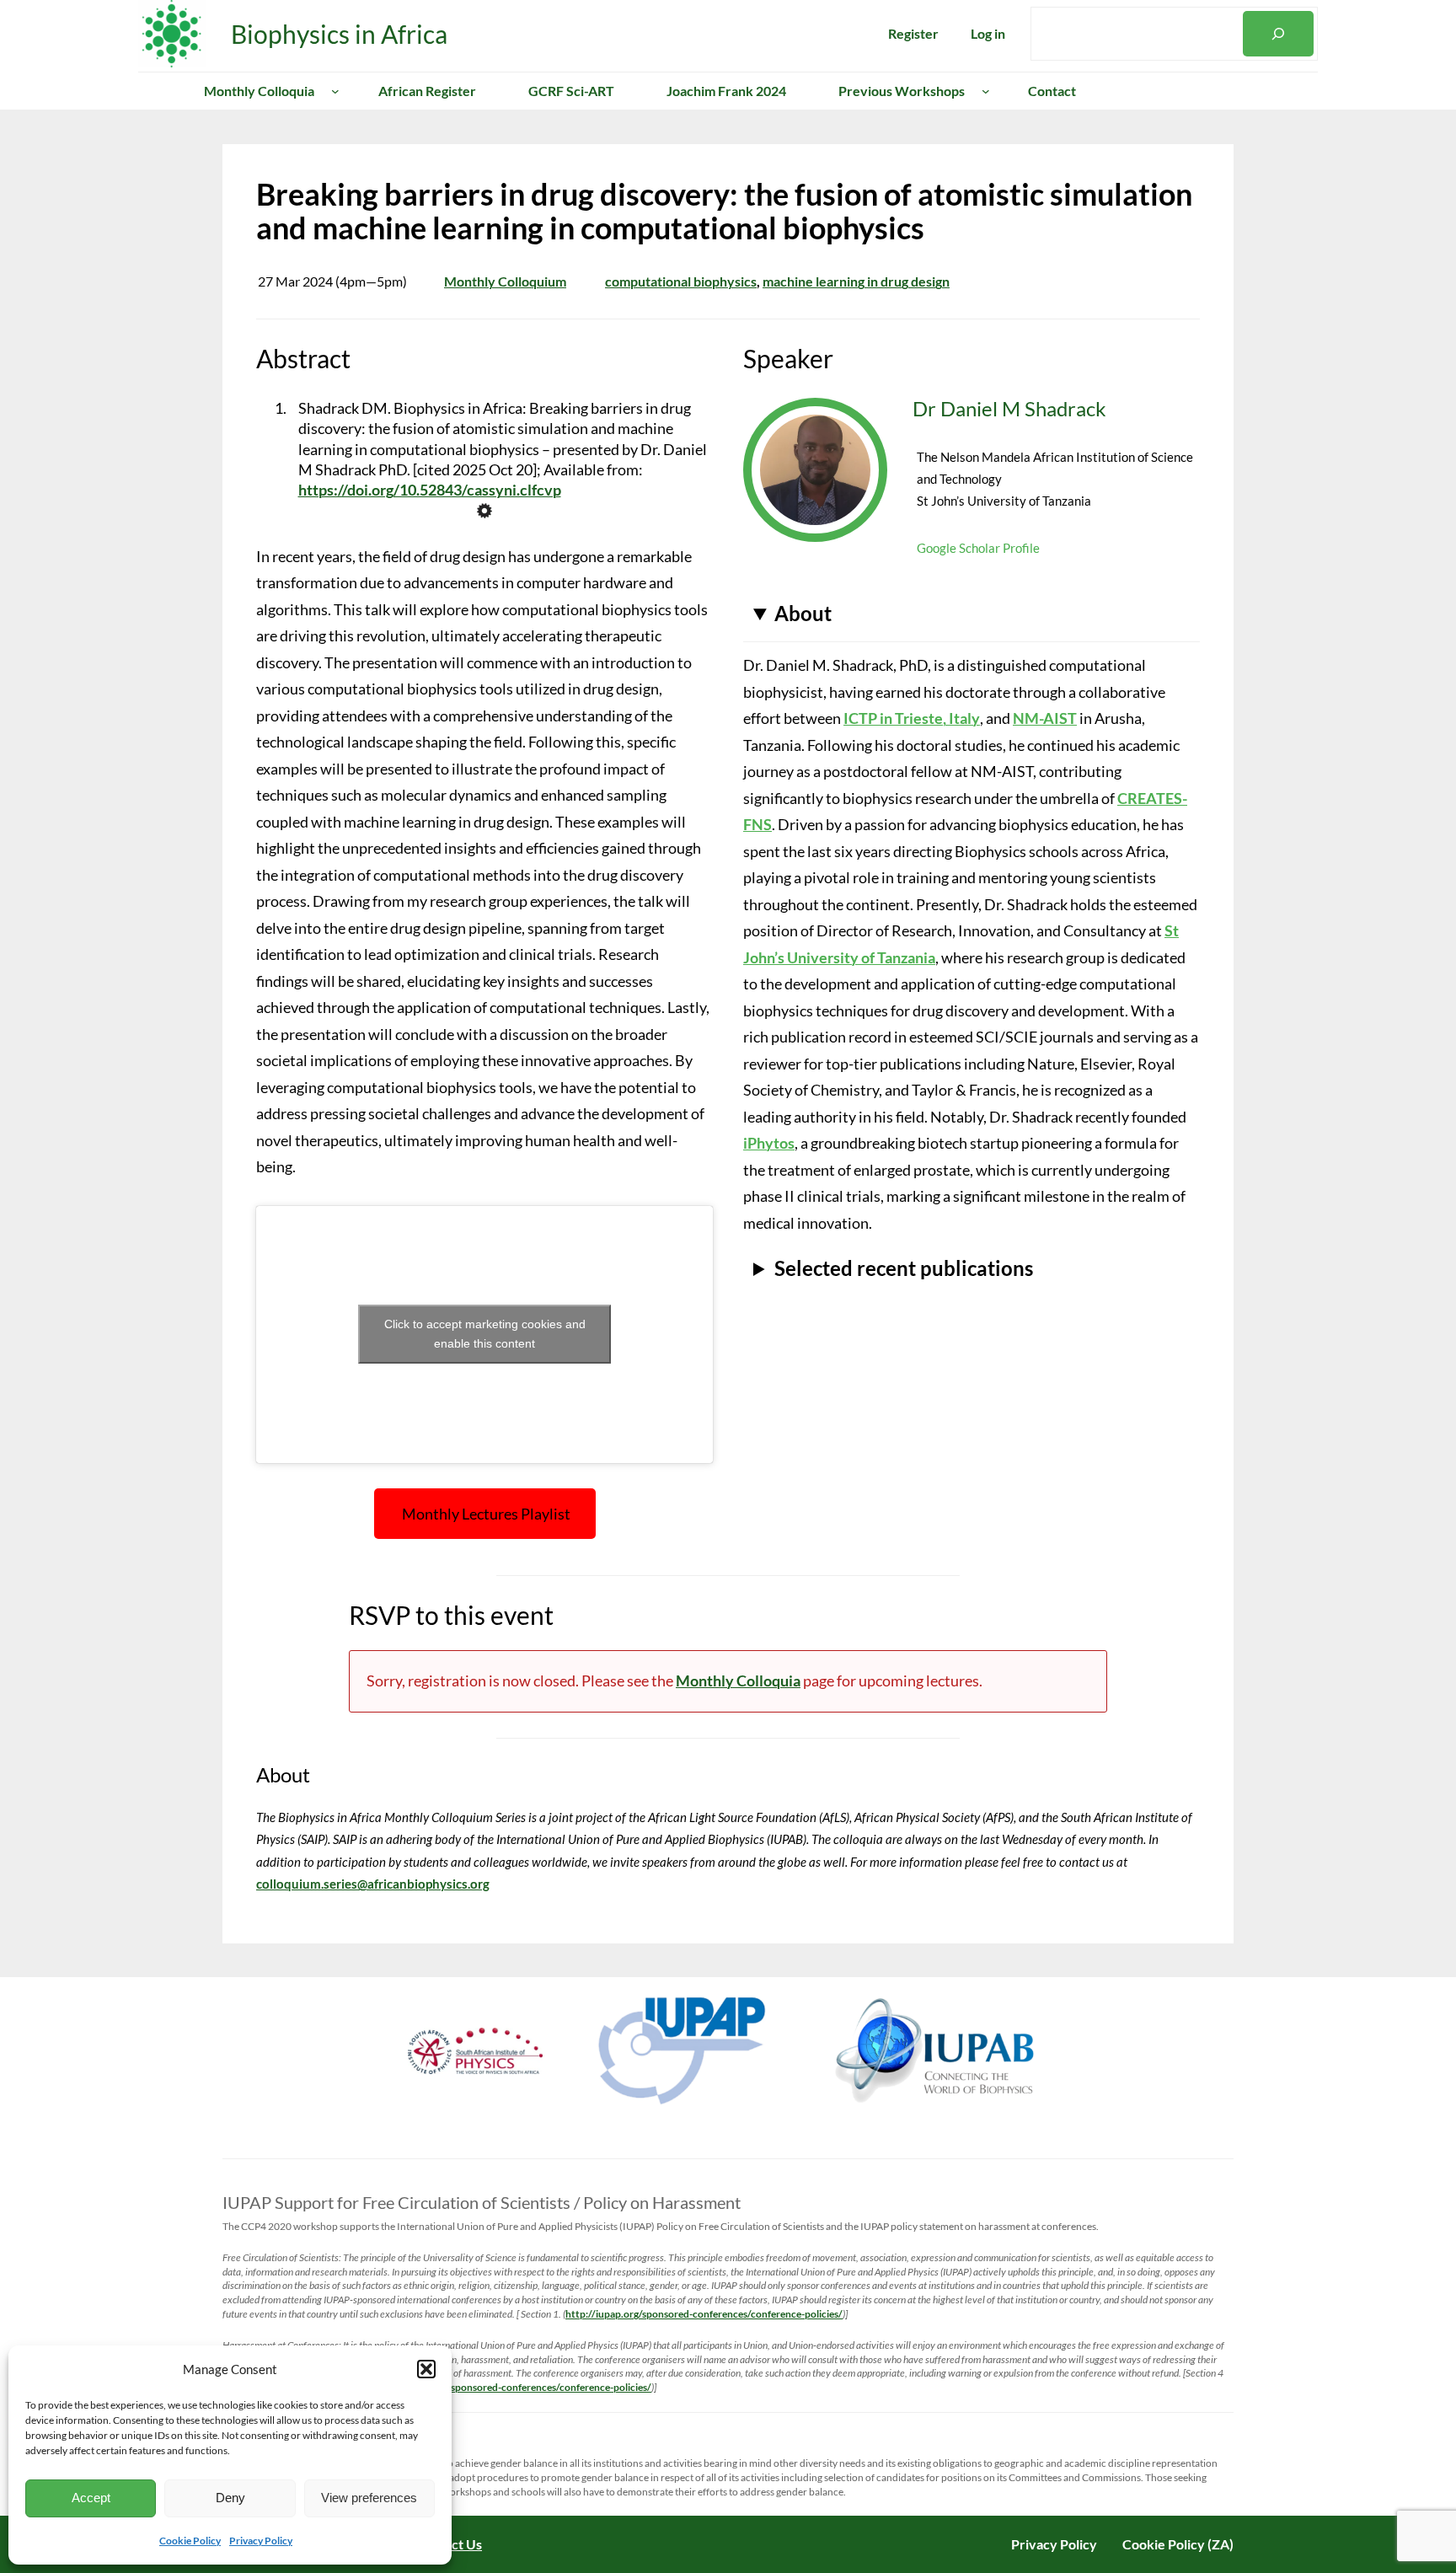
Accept (91, 2498)
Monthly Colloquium (505, 281)
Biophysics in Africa (339, 34)
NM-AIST (1045, 718)
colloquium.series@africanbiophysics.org (373, 1884)
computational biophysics (681, 281)
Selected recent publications (904, 1268)
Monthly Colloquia (738, 1680)
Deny (230, 2498)
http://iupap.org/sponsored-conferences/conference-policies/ (704, 2314)
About (803, 613)
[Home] (152, 91)
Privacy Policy (261, 2541)
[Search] (1278, 34)
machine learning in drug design (856, 281)
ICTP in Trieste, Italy (912, 718)
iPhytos (769, 1143)
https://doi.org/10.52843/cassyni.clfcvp (430, 490)
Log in (988, 33)
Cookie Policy (190, 2541)
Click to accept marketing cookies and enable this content (485, 1334)
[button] (426, 2369)
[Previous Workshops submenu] (986, 91)
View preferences (369, 2498)
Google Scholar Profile (978, 548)
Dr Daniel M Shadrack (1009, 408)
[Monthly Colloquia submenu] (335, 91)
